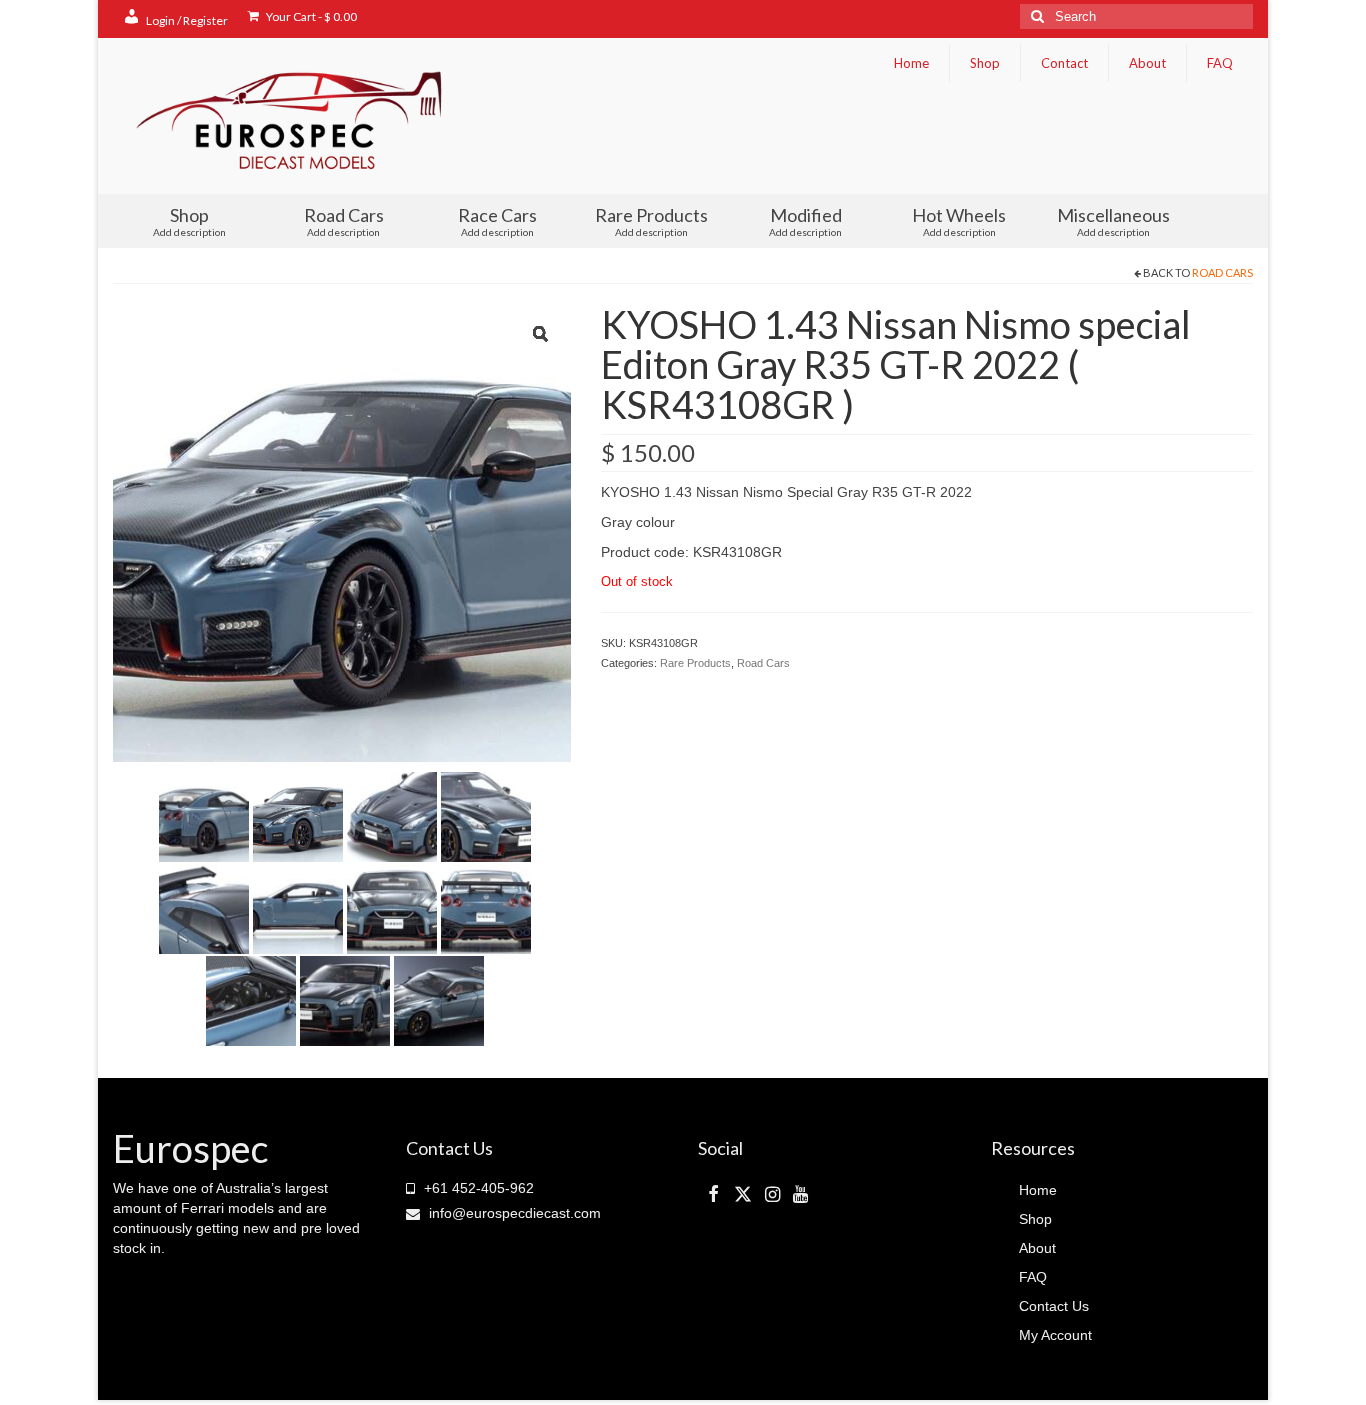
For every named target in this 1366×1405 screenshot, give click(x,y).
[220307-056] (204, 815)
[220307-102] (392, 815)
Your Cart (310, 16)
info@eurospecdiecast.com (513, 1213)
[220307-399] (439, 999)
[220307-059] (298, 815)
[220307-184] (204, 907)
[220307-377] (345, 999)
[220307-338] (251, 999)
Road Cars (1222, 272)
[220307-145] (486, 815)
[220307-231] (298, 907)
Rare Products (695, 663)
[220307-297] (392, 907)
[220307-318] (486, 907)
